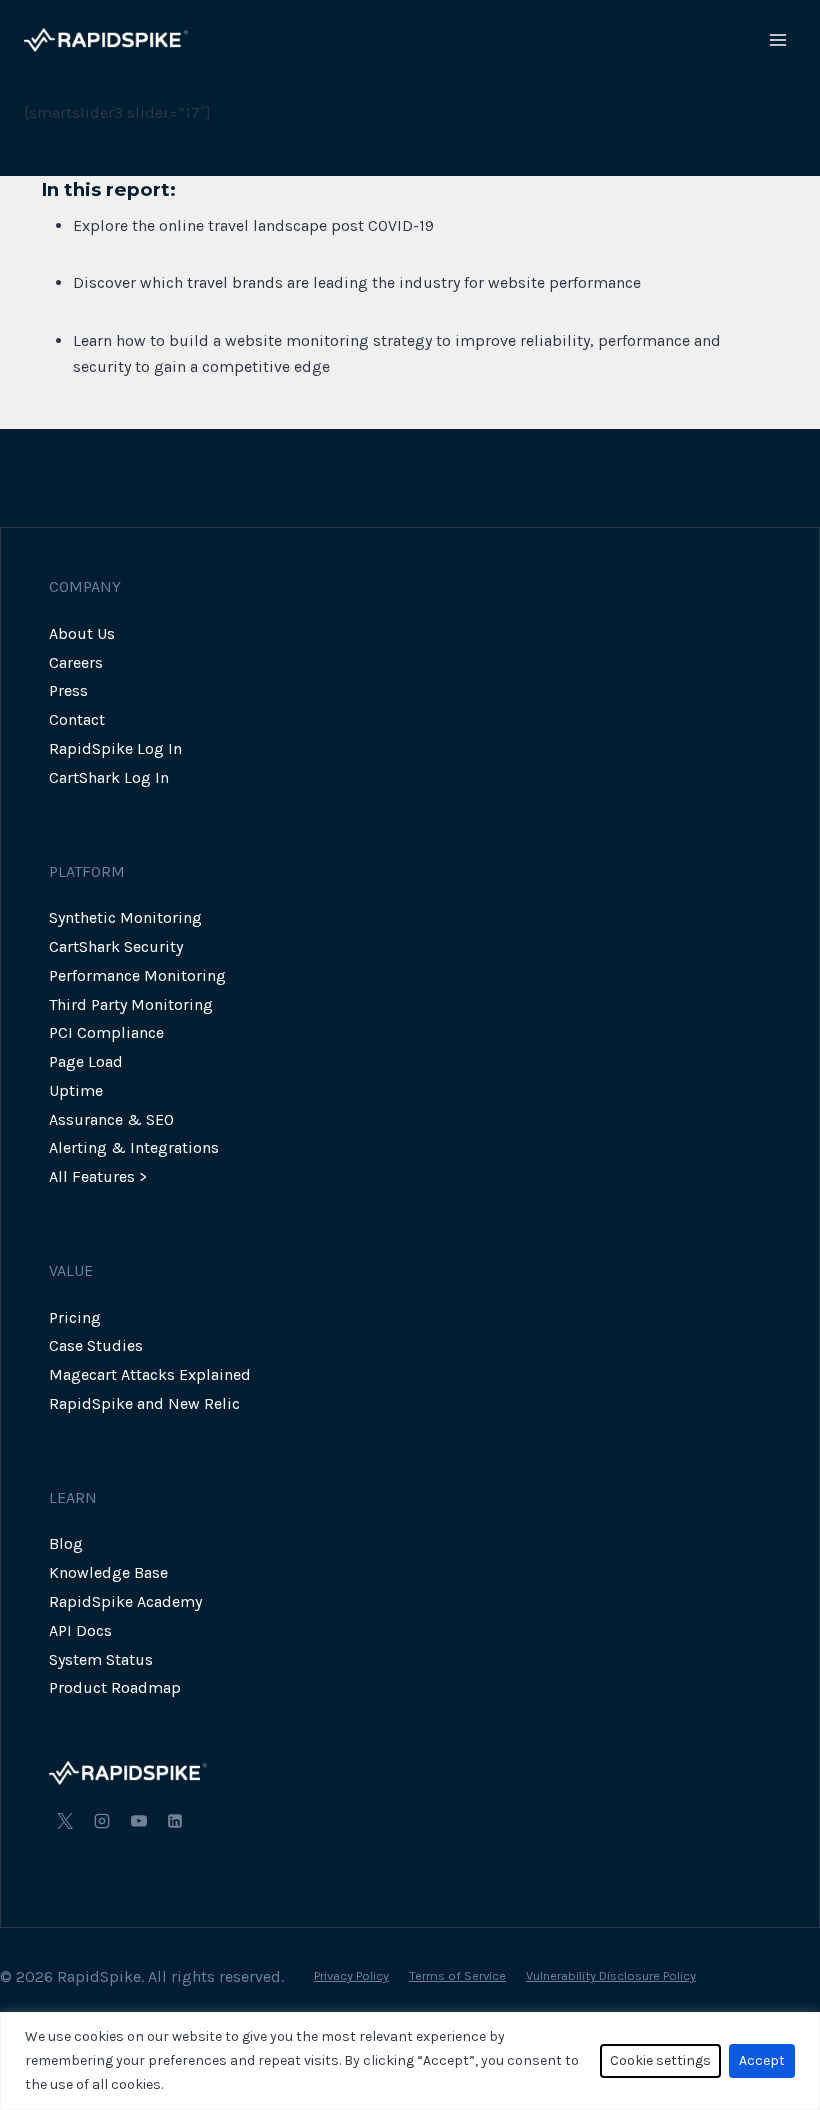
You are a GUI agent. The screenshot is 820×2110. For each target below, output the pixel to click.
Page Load (86, 1061)
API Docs (80, 1630)
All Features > (98, 1176)
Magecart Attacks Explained (150, 1374)
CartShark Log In (109, 777)
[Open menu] (777, 39)
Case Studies (96, 1345)
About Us (82, 633)
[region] (410, 2061)
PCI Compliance (106, 1032)
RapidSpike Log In (115, 748)
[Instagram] (102, 1821)
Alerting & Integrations (134, 1147)
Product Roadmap (115, 1687)
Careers (76, 662)
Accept (762, 2060)
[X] (65, 1821)
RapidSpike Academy (125, 1601)
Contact (77, 719)
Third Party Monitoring (131, 1004)
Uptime (76, 1090)
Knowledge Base (108, 1572)
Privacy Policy (351, 1975)
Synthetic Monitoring (125, 917)
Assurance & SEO (111, 1119)
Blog (66, 1543)
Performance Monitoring (137, 975)
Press (68, 690)
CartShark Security (116, 946)
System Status (101, 1659)
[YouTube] (139, 1821)
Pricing (75, 1317)
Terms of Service (457, 1975)
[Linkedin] (175, 1821)
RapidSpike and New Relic (144, 1403)
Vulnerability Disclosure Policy (611, 1975)
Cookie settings (660, 2060)
